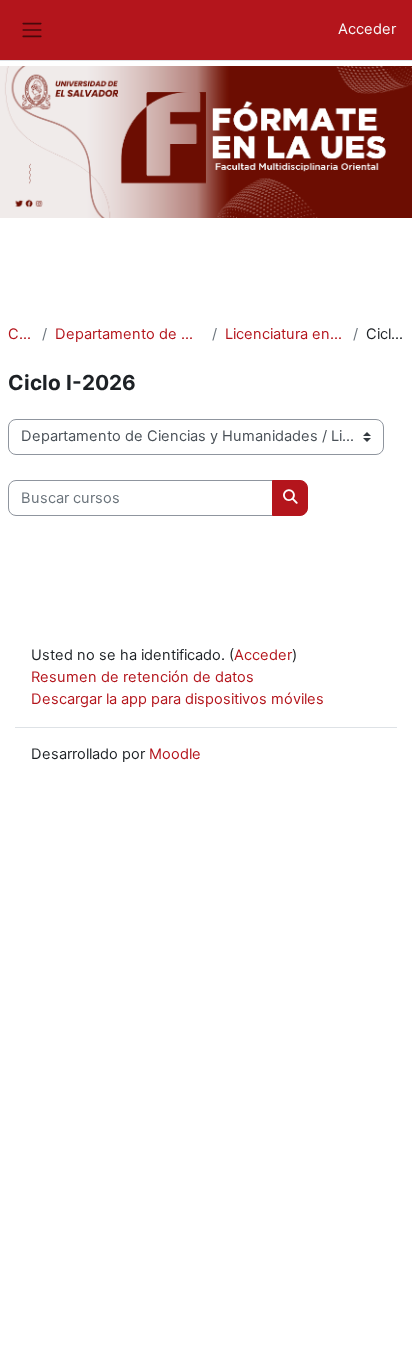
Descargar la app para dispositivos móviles (177, 699)
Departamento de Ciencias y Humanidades (129, 334)
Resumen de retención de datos (142, 677)
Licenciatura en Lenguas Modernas (285, 334)
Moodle (175, 754)
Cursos (21, 334)
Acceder (367, 29)
